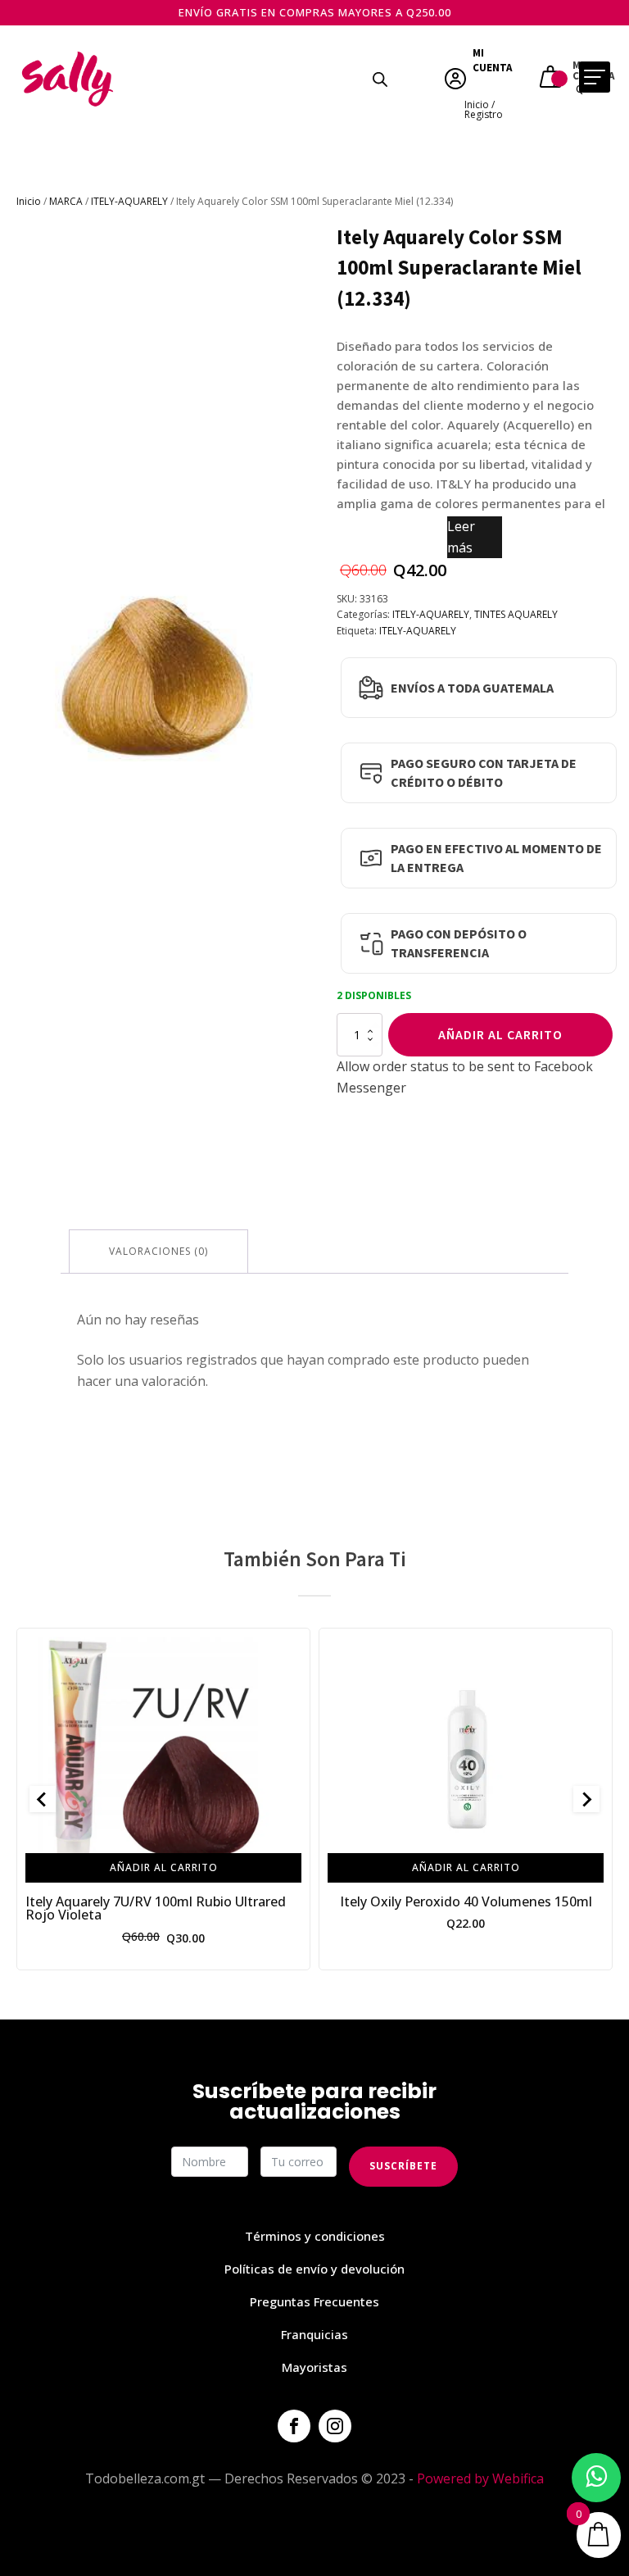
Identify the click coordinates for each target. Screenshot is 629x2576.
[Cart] (552, 79)
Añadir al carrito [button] (164, 1867)
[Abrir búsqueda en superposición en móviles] (380, 79)
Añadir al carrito (500, 1034)
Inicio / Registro (484, 109)
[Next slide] (586, 1799)
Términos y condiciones (315, 2236)
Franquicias (314, 2334)
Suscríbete (403, 2166)
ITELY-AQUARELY (129, 201)
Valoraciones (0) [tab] (158, 1251)
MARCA (66, 201)
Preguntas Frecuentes (314, 2301)
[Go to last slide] (43, 1799)
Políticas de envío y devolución (314, 2269)
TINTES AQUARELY (516, 614)
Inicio (29, 201)
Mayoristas (314, 2367)
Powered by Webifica (480, 2478)
